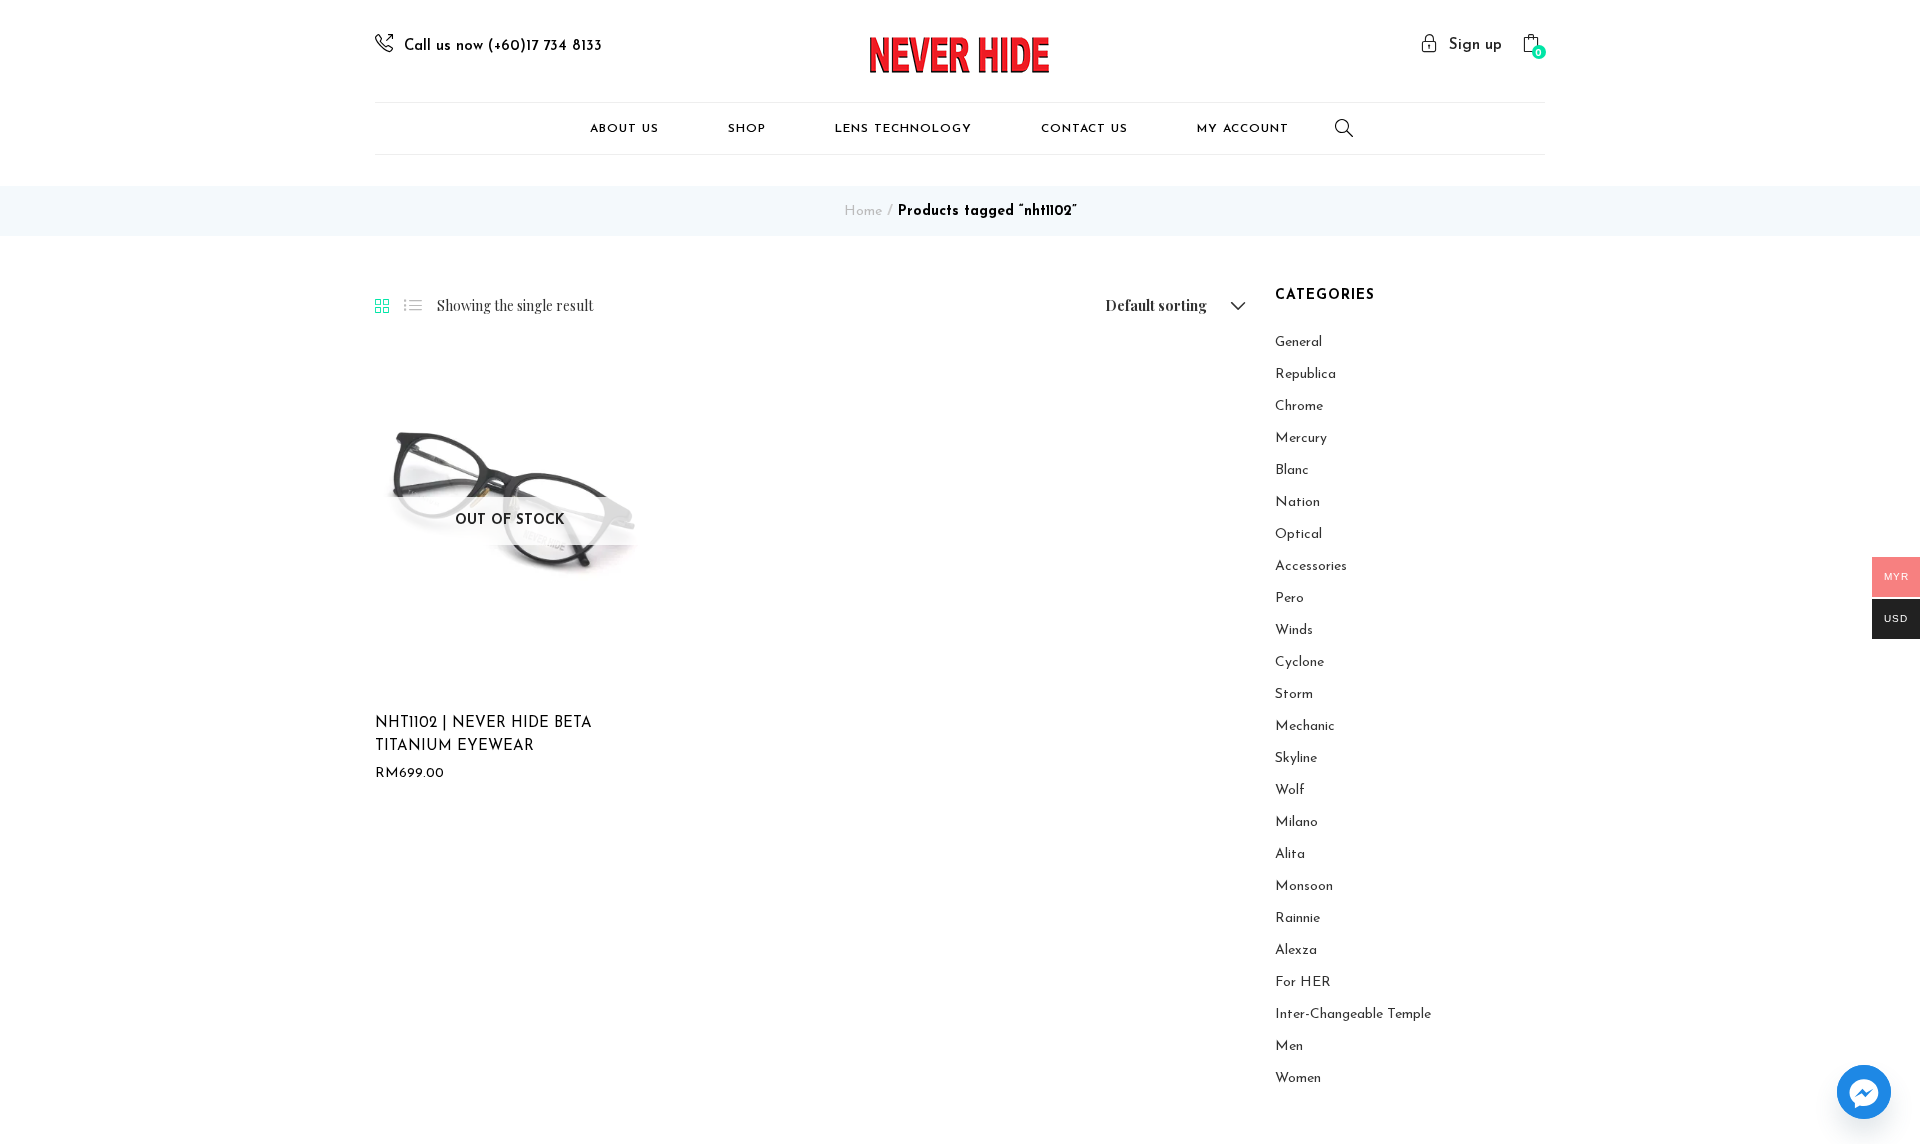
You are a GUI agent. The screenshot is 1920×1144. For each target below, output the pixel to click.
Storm (1294, 694)
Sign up (1475, 45)
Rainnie (1297, 918)
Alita (1290, 854)
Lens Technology (903, 129)
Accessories (1311, 566)
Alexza (1296, 950)
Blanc (1292, 470)
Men (1289, 1046)
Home (863, 211)
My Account (1243, 129)
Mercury (1301, 438)
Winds (1294, 630)
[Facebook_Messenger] (1864, 1092)
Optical (1298, 534)
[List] (413, 306)
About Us (624, 129)
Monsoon (1304, 886)
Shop (747, 129)
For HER (1303, 982)
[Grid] (382, 307)
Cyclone (1299, 662)
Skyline (1296, 758)
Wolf (1290, 790)
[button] (1533, 46)
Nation (1297, 502)
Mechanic (1305, 726)
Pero (1289, 598)
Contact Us (1084, 129)
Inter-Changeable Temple (1353, 1014)
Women (1298, 1078)
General (1298, 342)
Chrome (1299, 406)
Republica (1305, 374)
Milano (1296, 822)
